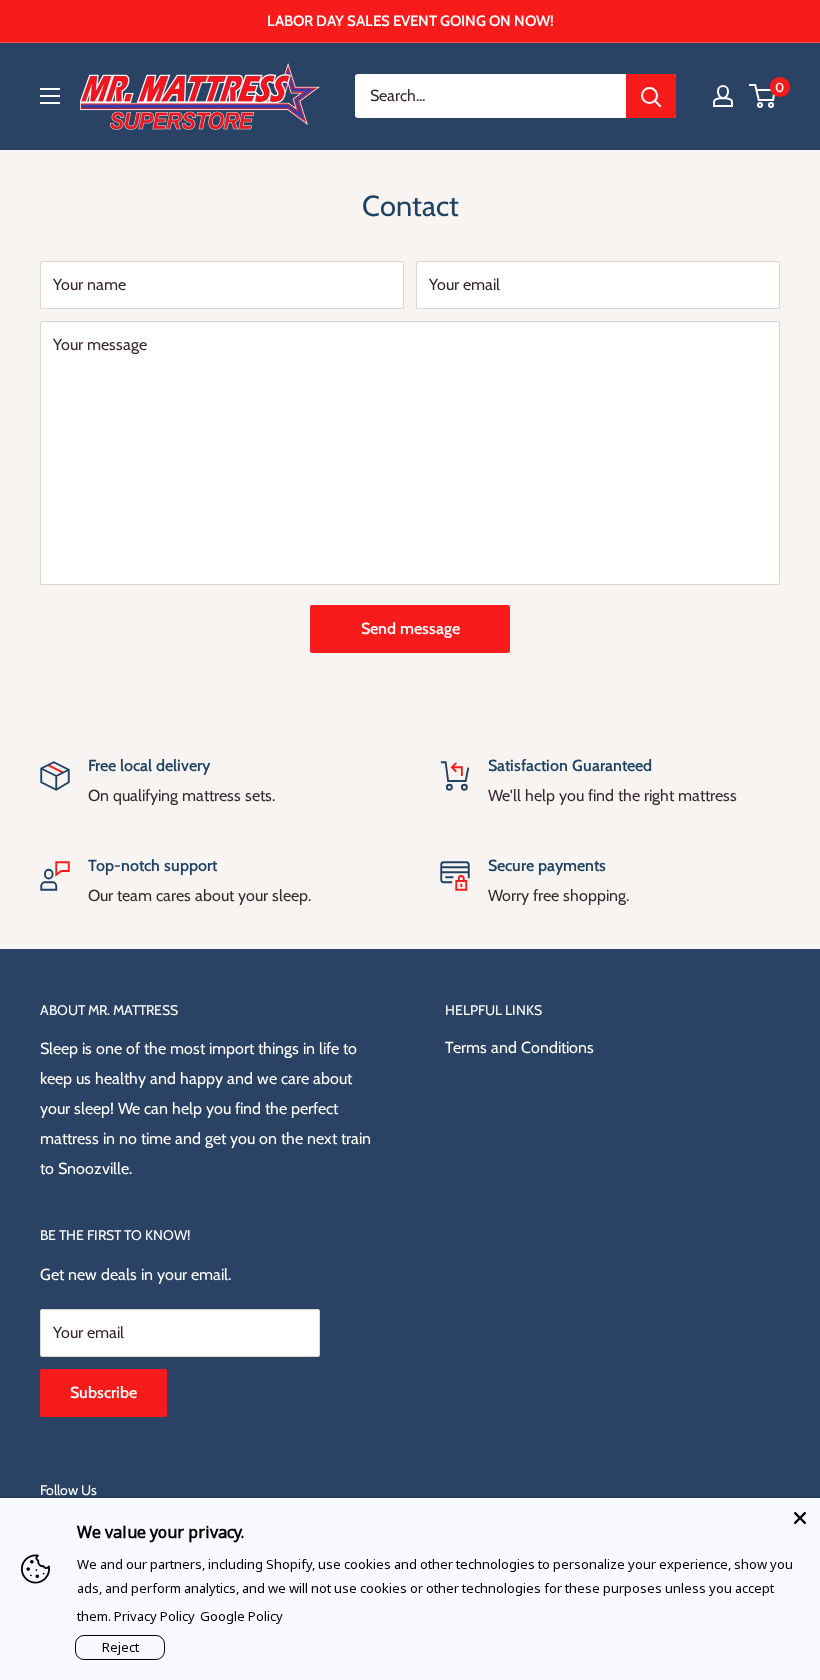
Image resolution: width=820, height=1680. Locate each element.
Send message (410, 628)
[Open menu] (50, 96)
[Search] (651, 96)
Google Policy (241, 1616)
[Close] (800, 1518)
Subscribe (103, 1392)
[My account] (723, 96)
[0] (763, 96)
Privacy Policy (154, 1616)
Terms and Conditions (519, 1047)
